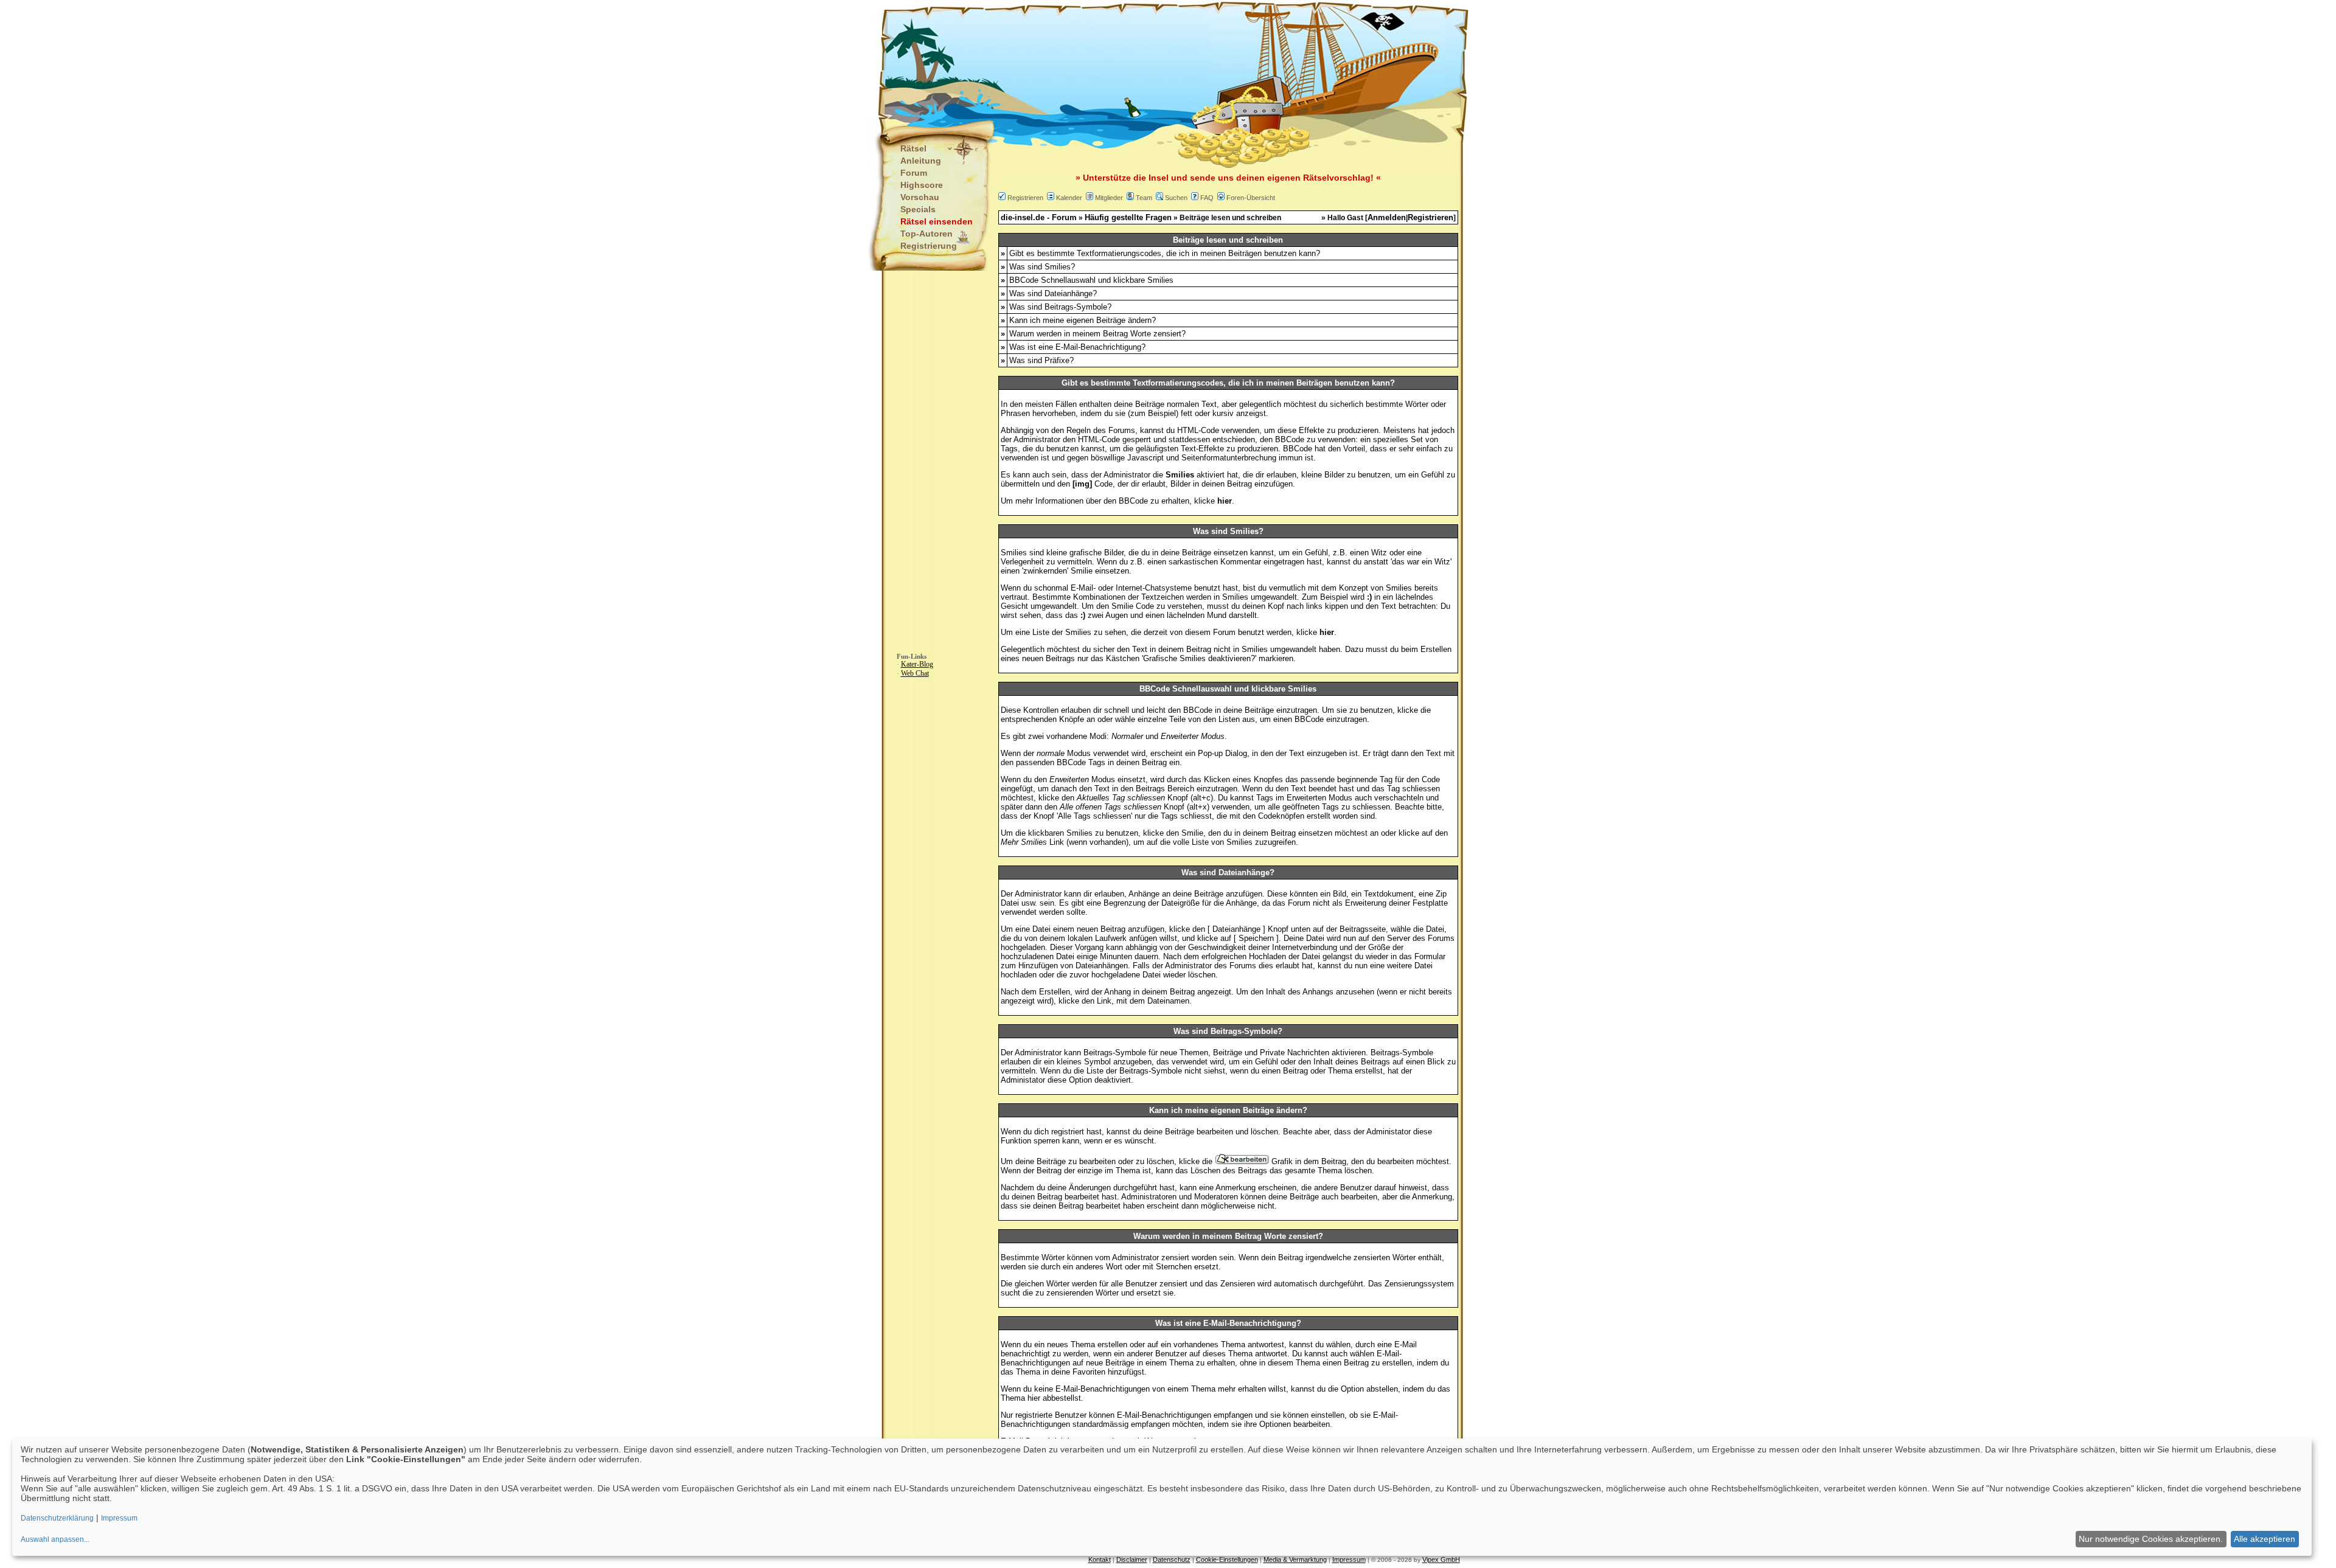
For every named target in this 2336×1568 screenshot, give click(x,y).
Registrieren (1025, 198)
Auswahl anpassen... (55, 1539)
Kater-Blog (917, 664)
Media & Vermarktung (1295, 1559)
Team (1144, 198)
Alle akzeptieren (2265, 1539)
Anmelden (1387, 217)
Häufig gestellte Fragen (1128, 217)
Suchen (1176, 198)
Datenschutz (1172, 1559)
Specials (918, 209)
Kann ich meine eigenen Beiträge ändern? (1083, 320)
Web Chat (915, 673)
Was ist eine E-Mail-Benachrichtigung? (1077, 347)
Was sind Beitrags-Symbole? (1060, 307)
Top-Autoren (926, 234)
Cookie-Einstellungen (1227, 1559)
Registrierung (929, 246)
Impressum (1349, 1559)
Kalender (1069, 198)
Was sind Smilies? (1042, 267)
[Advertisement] (1108, 61)
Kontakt (1100, 1559)
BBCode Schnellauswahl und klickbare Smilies (1091, 280)
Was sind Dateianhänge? (1053, 293)
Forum (914, 173)
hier (1034, 1398)
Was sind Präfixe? (1041, 360)
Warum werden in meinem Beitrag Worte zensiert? (1097, 334)
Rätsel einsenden (937, 221)
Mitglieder (1109, 198)
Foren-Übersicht (1251, 198)
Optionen (1275, 1424)
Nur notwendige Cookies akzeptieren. (2151, 1539)
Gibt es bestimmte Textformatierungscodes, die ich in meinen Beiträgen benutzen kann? (1165, 253)
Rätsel (913, 148)
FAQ (1207, 198)
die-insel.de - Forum (1039, 217)
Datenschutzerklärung (57, 1518)
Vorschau (920, 197)
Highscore (922, 185)
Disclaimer (1132, 1559)
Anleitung (921, 161)
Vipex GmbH (1441, 1559)
